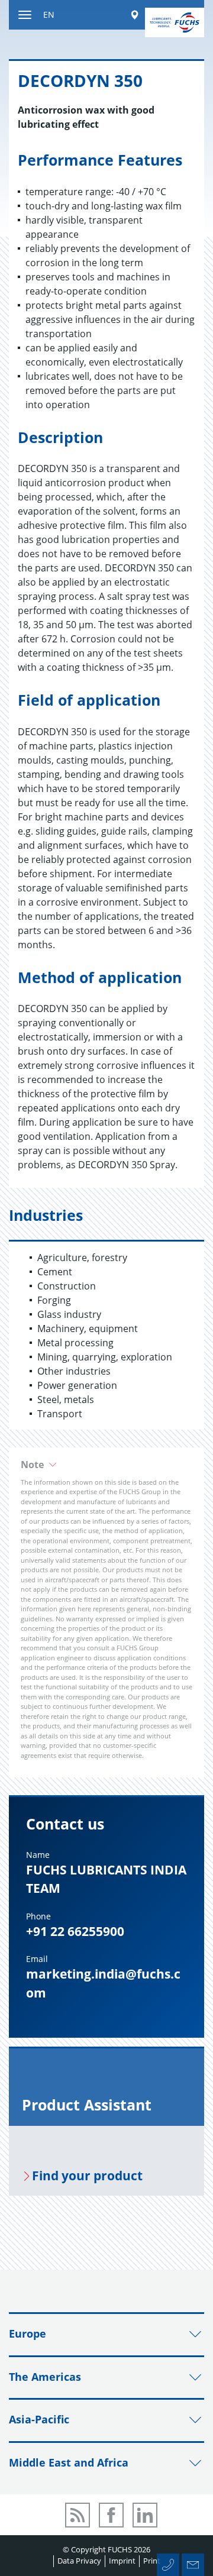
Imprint (122, 2561)
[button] (106, 1465)
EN (49, 14)
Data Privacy (79, 2561)
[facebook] (111, 2515)
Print (152, 2561)
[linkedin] (145, 2515)
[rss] (78, 2515)
